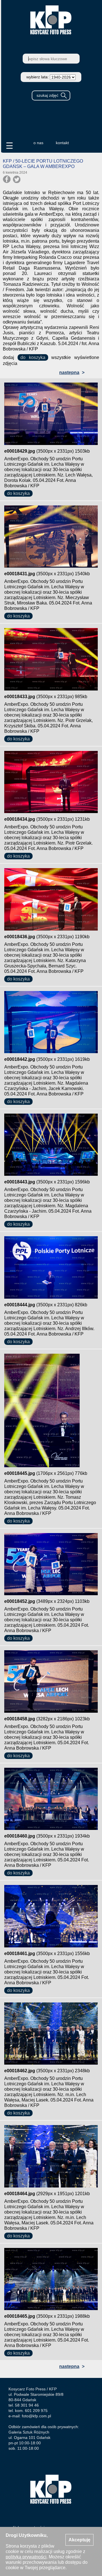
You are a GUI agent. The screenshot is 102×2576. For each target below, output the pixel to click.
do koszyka (33, 357)
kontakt (62, 143)
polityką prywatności (26, 2557)
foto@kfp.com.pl (36, 2416)
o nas (38, 143)
